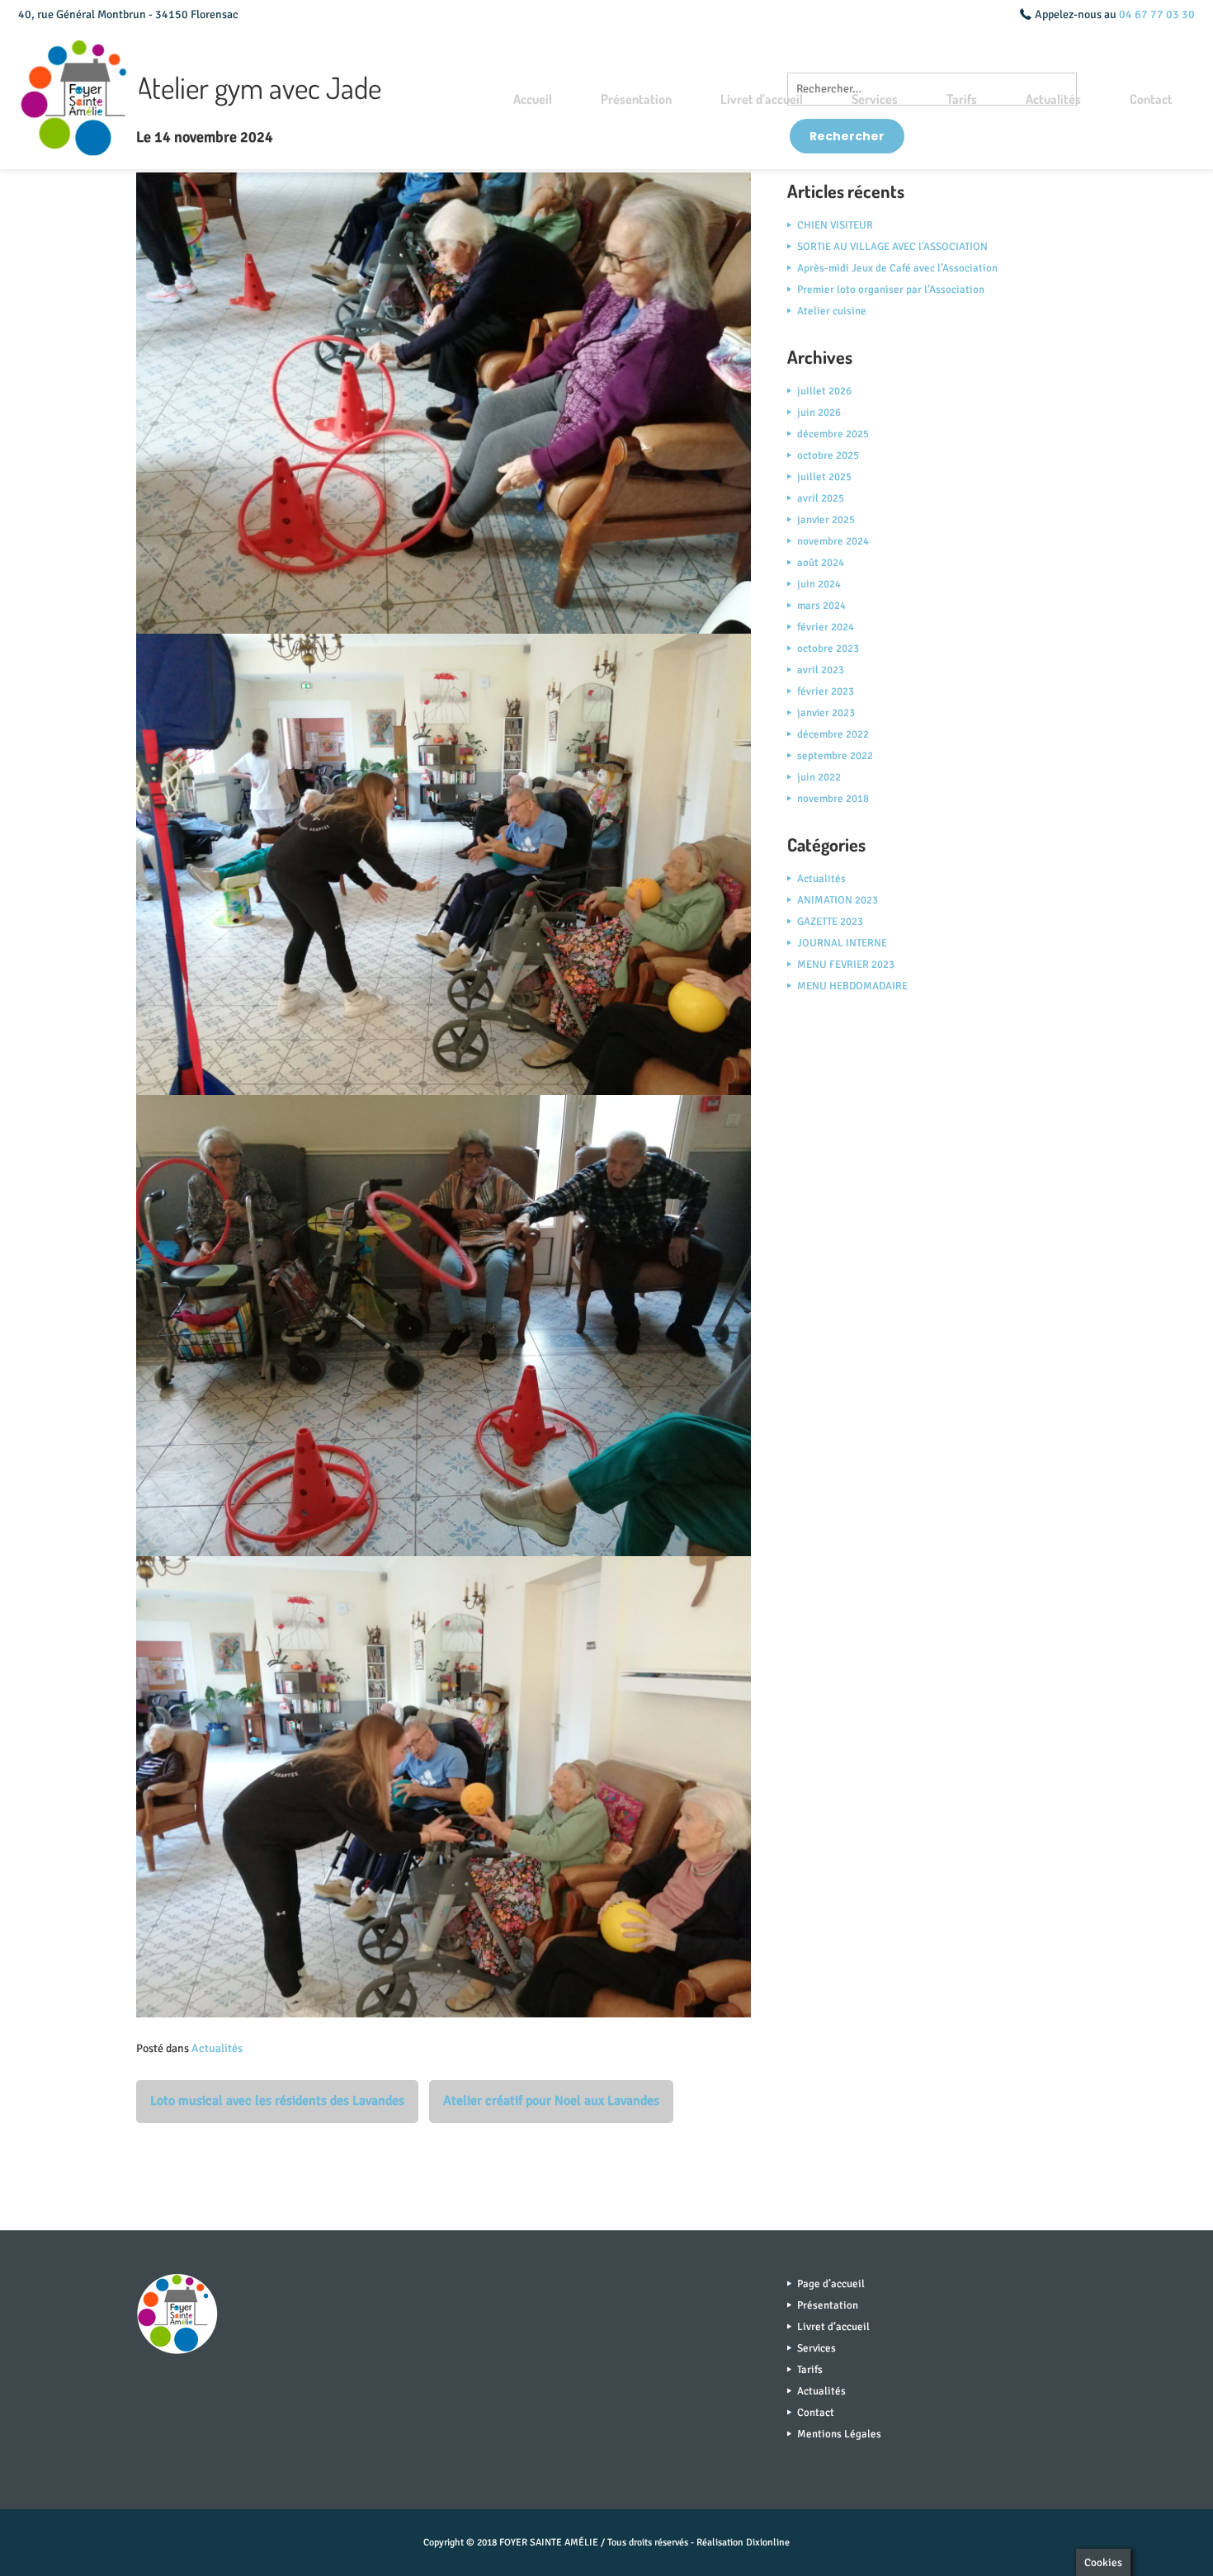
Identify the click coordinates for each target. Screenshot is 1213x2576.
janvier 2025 (826, 520)
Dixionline (768, 2543)
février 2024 (826, 627)
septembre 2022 (835, 756)
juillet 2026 (824, 391)
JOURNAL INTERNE (842, 943)
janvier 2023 (826, 713)
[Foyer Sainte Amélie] (80, 99)
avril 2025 (821, 498)
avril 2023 (821, 670)
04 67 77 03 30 (1157, 14)
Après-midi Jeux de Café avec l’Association (897, 268)
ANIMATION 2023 (838, 900)
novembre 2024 (833, 541)
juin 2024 (819, 584)
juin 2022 (819, 777)
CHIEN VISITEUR (835, 225)
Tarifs (962, 99)
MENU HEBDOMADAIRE (852, 986)
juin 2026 (819, 413)
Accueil (533, 99)
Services (875, 99)
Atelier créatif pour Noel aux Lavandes (551, 2101)
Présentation (636, 99)
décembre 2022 (833, 734)
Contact (1151, 99)
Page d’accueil (831, 2284)
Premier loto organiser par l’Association (891, 290)
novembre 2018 (833, 799)
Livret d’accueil (762, 99)
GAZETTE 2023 (830, 922)
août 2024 (821, 563)
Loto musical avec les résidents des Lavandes (277, 2101)
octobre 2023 (828, 649)
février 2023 (826, 691)
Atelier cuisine (832, 311)
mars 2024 (821, 606)
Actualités (1053, 99)
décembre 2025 (833, 434)
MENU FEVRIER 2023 (846, 965)
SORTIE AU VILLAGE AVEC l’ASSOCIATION (892, 247)
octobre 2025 (828, 455)
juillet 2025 (824, 477)
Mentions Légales (839, 2434)
